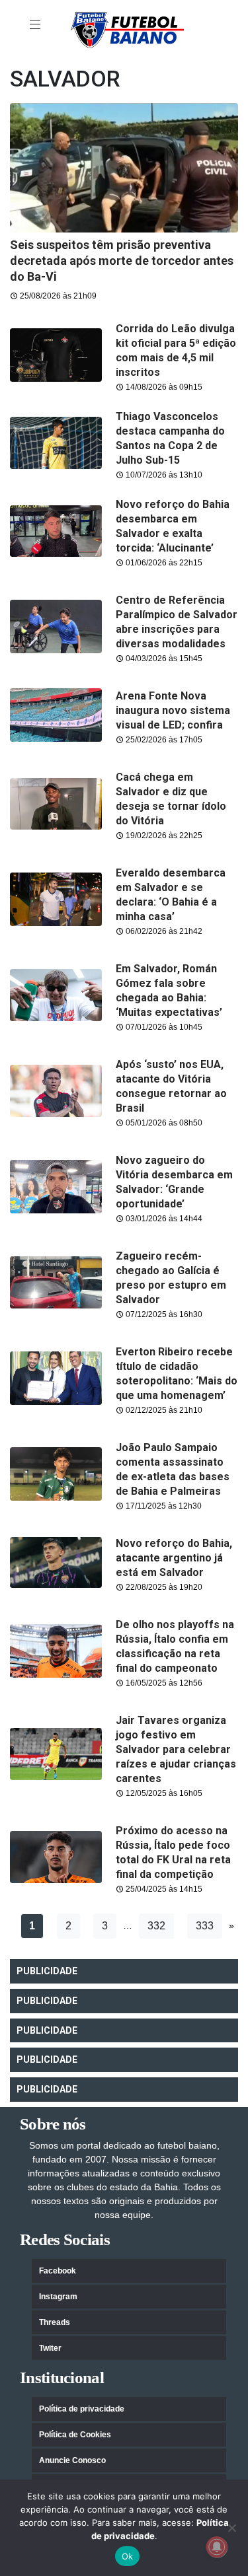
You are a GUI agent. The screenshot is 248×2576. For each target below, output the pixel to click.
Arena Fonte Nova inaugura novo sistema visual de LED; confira (173, 710)
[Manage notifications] (217, 2547)
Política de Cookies (75, 2435)
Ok (128, 2556)
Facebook (58, 2271)
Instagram (58, 2297)
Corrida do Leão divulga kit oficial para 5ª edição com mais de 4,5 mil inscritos (176, 350)
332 (156, 1926)
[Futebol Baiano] (128, 29)
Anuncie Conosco (72, 2460)
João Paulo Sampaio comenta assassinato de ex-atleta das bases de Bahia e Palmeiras (173, 1469)
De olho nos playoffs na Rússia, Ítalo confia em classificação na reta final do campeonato (175, 1646)
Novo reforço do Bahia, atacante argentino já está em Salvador (174, 1558)
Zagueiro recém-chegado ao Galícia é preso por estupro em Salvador (171, 1278)
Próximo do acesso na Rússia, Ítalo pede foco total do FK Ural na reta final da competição (173, 1852)
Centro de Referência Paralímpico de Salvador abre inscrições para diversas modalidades (177, 622)
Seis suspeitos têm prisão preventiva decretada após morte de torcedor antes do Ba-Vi (122, 261)
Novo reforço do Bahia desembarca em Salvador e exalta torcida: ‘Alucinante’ (173, 526)
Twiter (50, 2348)
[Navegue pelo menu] (36, 25)
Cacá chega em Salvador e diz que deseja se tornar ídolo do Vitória (171, 799)
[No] (231, 2528)
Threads (55, 2322)
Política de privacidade (82, 2409)
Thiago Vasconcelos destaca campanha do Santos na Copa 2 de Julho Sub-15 (170, 438)
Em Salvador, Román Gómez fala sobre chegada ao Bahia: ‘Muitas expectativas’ (169, 990)
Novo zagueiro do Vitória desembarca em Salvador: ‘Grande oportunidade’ (174, 1182)
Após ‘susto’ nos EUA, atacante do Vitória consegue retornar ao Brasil (171, 1086)
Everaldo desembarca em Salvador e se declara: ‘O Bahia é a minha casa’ (171, 895)
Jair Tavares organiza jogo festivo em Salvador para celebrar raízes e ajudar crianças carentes (176, 1749)
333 (205, 1926)
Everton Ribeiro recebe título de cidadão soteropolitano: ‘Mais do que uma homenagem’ (177, 1374)
